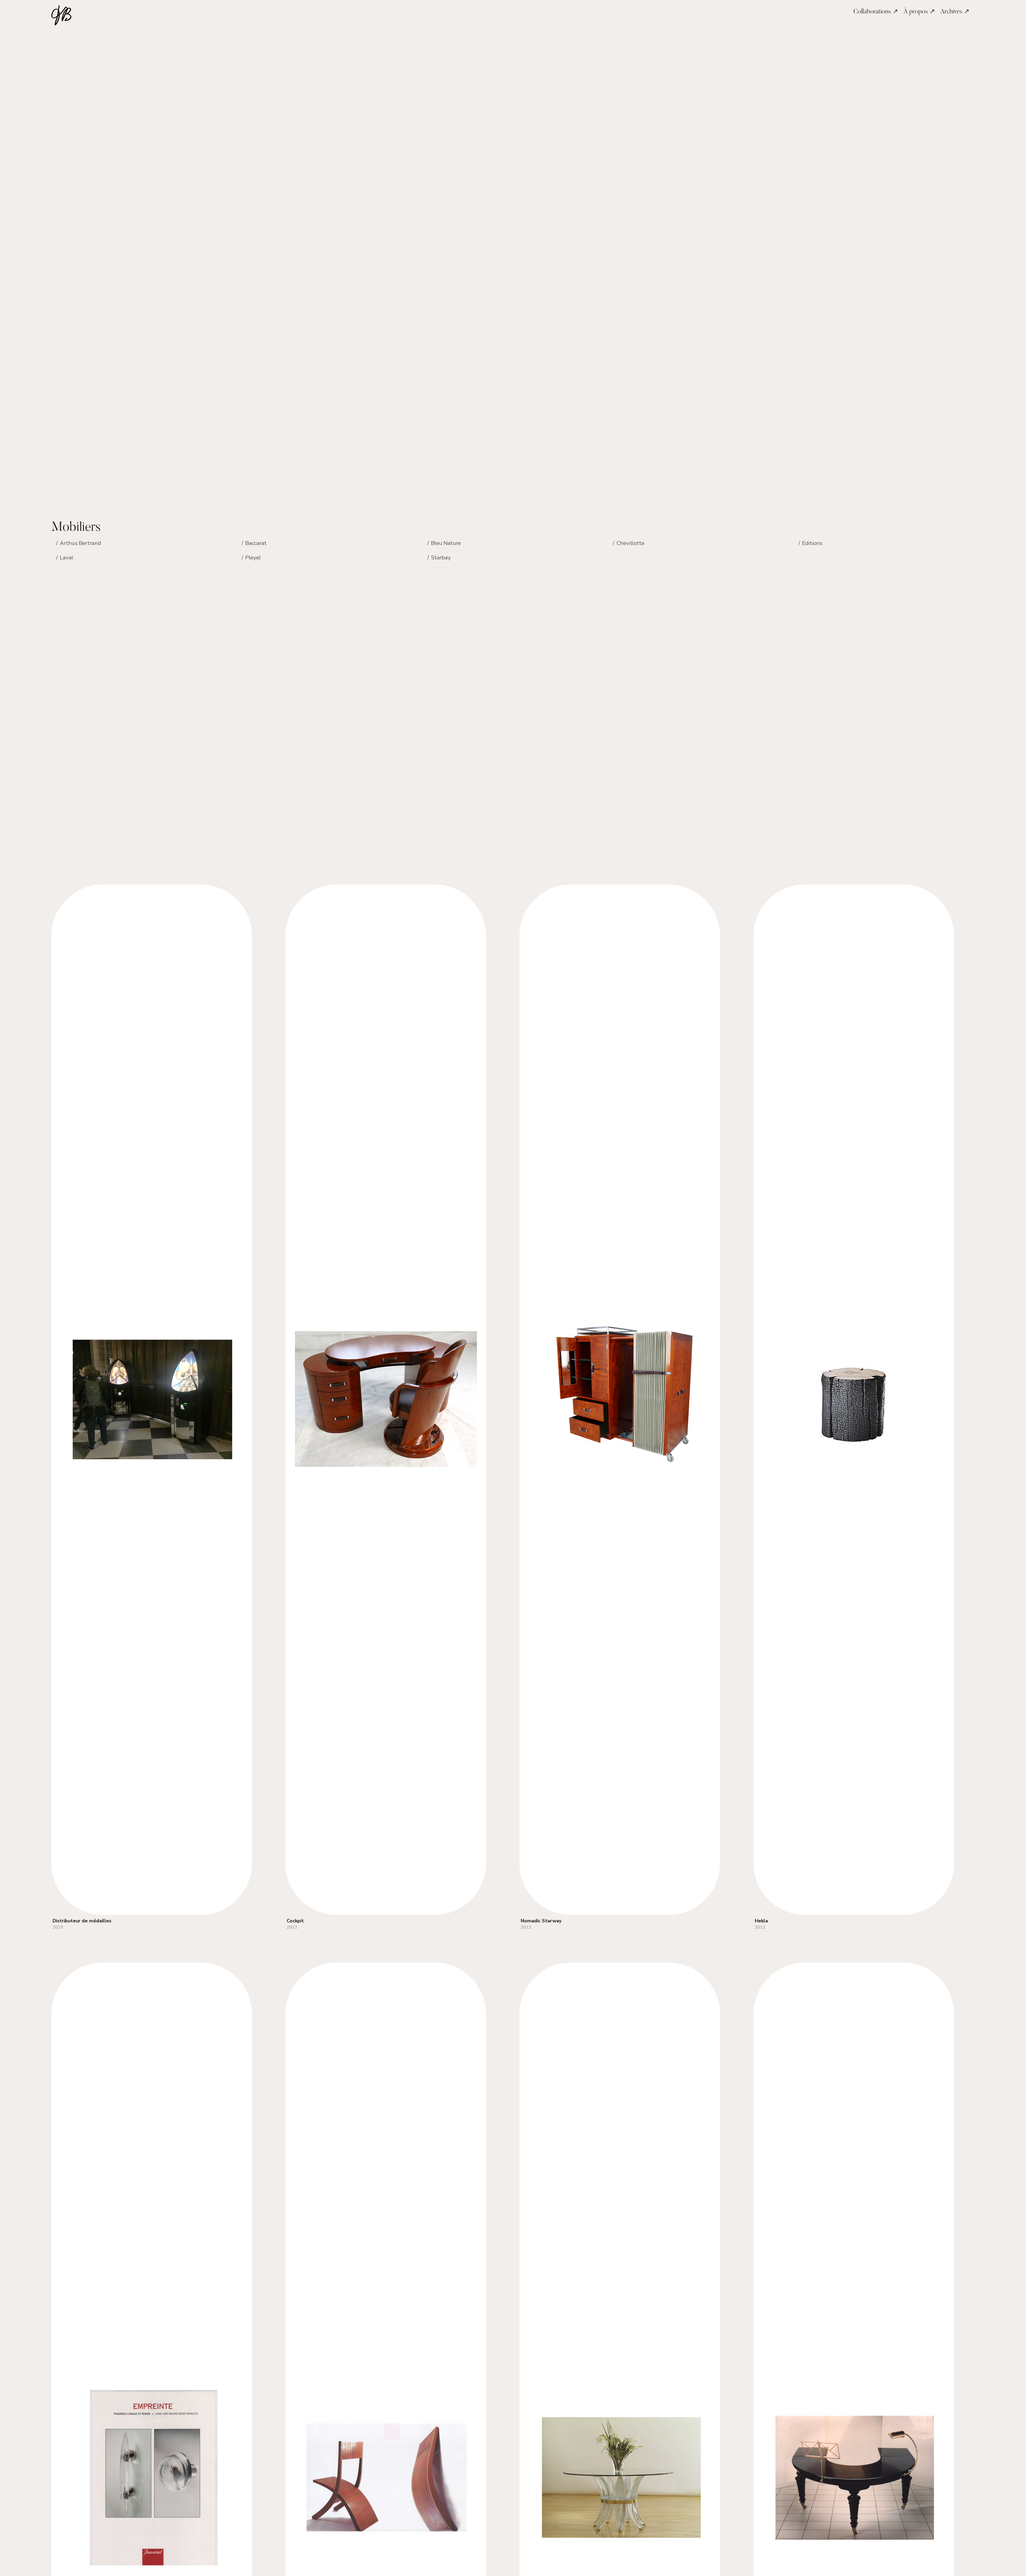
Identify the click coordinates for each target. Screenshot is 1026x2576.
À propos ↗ (919, 12)
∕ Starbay (439, 557)
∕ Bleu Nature (444, 543)
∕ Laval (64, 557)
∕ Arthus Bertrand (78, 543)
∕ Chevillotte (628, 543)
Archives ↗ (955, 12)
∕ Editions (810, 543)
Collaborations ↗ (876, 12)
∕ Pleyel (251, 557)
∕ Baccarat (254, 543)
